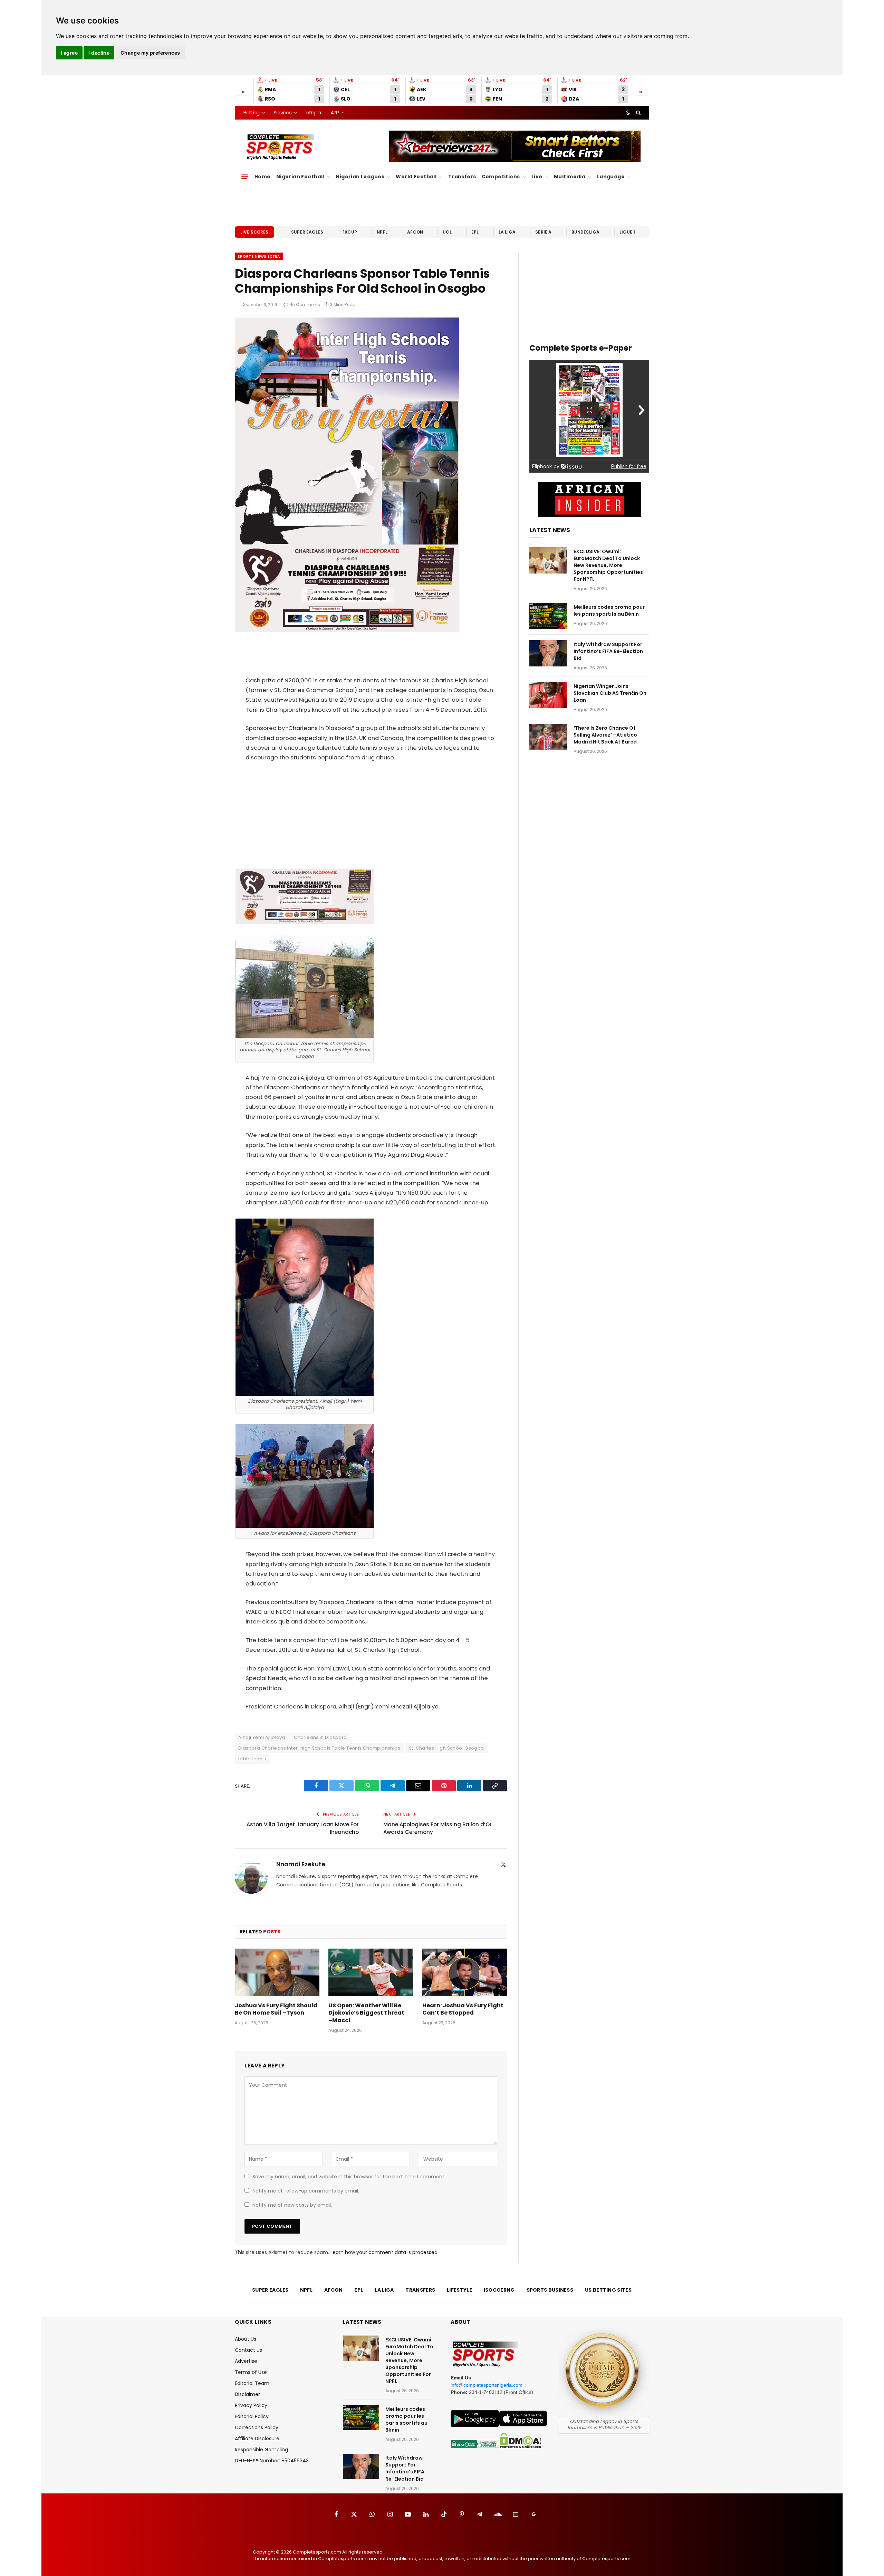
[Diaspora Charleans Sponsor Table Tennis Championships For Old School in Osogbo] (347, 630)
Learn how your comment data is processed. (385, 2252)
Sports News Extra (259, 256)
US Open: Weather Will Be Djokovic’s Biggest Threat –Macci (366, 2013)
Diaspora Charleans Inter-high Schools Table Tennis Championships (319, 1748)
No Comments (305, 305)
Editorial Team (252, 2383)
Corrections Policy (257, 2427)
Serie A (543, 232)
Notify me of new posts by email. (292, 2205)
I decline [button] (99, 53)
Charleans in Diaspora (320, 1737)
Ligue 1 (627, 232)
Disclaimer (247, 2394)
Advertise (246, 2361)
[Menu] (245, 177)
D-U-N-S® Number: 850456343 (272, 2461)
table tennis (252, 1759)
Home (263, 177)
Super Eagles (307, 232)
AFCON (415, 232)
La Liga (507, 232)
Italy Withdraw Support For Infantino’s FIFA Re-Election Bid (608, 651)
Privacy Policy (251, 2405)
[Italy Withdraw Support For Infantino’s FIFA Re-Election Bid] (548, 653)
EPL (475, 232)
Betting (251, 112)
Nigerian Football (300, 177)
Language (611, 177)
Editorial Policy (252, 2416)
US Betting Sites (608, 2290)
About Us (246, 2339)
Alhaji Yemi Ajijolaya (262, 1737)
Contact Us (248, 2350)
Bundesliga (586, 232)
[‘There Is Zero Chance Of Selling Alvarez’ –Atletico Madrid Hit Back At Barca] (548, 737)
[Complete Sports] (280, 147)
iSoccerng (499, 2290)
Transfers (462, 177)
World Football (416, 177)
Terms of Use (251, 2372)
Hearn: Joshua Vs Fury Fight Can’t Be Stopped (463, 2009)
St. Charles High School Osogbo (446, 1748)
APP (335, 112)
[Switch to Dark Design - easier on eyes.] (628, 113)
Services (282, 112)
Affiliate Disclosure (257, 2438)
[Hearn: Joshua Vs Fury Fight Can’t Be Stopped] (465, 1972)
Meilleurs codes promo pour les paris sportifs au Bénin (609, 610)
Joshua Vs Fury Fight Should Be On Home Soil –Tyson (276, 2009)
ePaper (314, 112)
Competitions (501, 177)
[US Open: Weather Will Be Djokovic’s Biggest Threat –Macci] (371, 1972)
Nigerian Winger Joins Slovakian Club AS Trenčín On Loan (610, 693)
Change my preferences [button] (150, 53)
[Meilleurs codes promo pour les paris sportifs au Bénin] (548, 616)
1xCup (350, 232)
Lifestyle (459, 2290)
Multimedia (570, 177)
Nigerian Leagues (360, 177)
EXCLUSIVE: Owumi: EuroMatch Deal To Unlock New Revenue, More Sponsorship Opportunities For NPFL (608, 565)
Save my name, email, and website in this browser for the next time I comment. (349, 2177)
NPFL (382, 232)
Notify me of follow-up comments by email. (306, 2191)
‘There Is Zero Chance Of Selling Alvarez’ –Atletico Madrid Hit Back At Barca (605, 735)
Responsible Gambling (261, 2450)
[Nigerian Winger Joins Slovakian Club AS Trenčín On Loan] (548, 695)
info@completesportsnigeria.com (487, 2385)
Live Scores (254, 232)
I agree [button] (69, 53)
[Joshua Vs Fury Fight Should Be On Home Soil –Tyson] (277, 1972)
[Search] (638, 113)
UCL (447, 232)
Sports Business (550, 2290)
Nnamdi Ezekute (301, 1864)
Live (537, 177)
